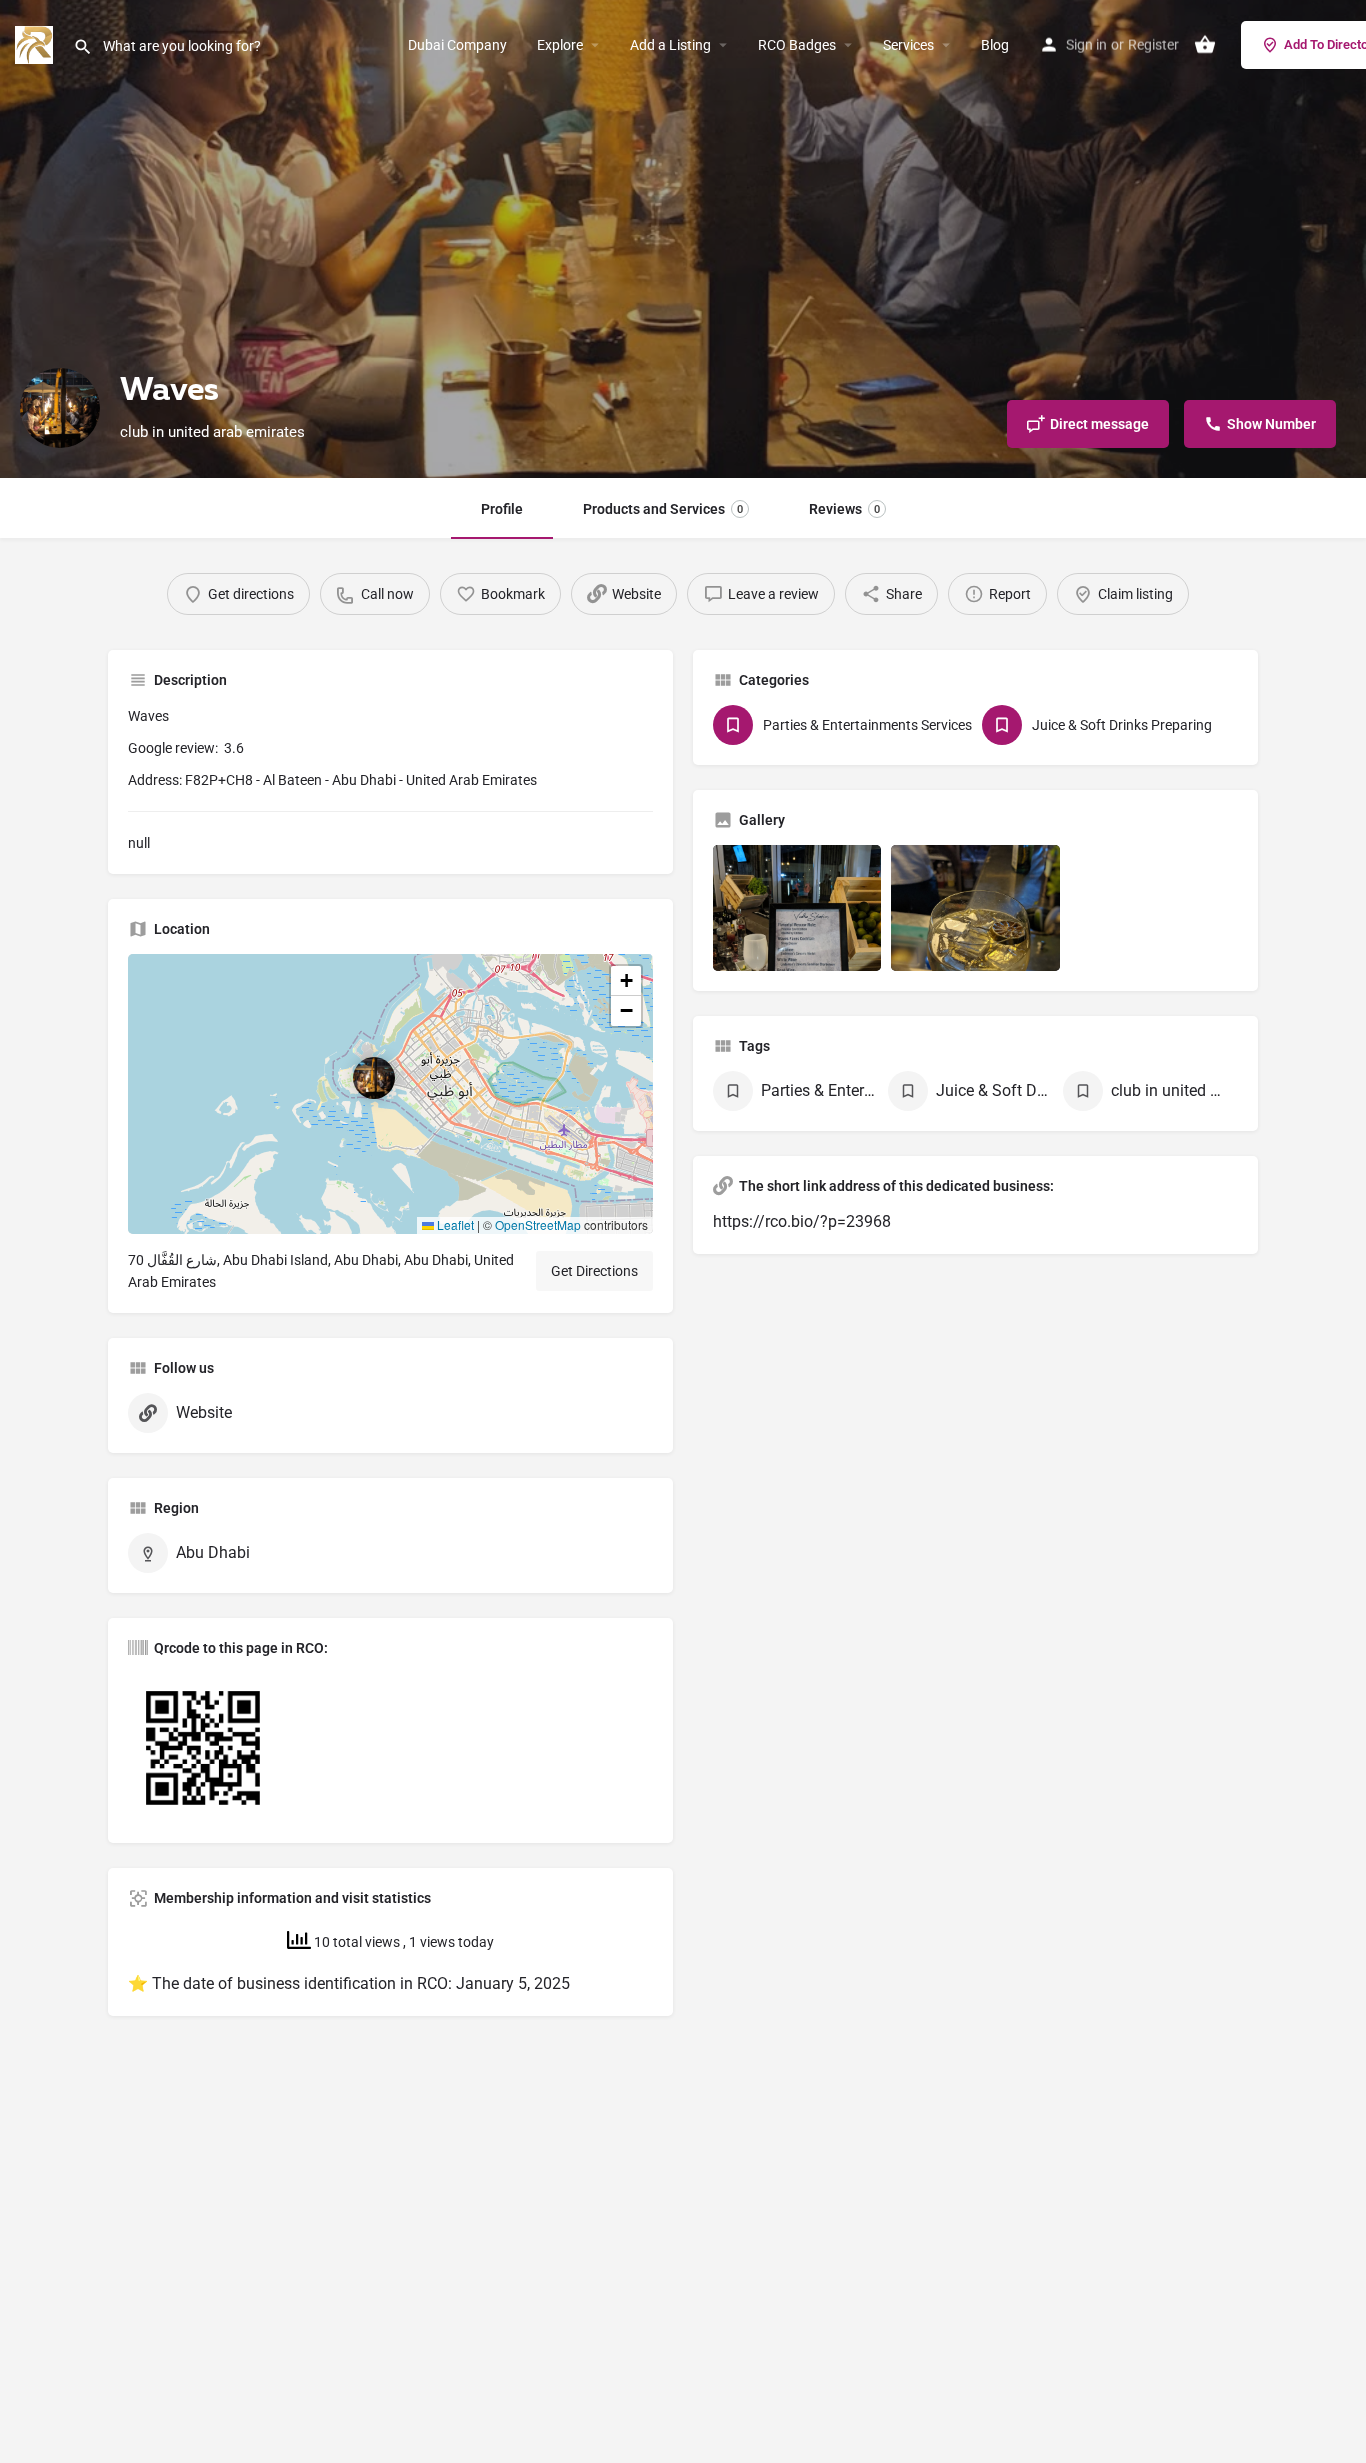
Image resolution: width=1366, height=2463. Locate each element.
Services (908, 45)
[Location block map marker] (374, 1078)
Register (1153, 45)
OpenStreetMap (538, 1224)
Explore (560, 45)
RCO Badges (797, 45)
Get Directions (594, 1271)
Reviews (844, 509)
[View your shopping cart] (1205, 45)
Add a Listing (670, 45)
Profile (502, 509)
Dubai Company (457, 45)
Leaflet (454, 1224)
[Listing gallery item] (797, 908)
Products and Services (663, 509)
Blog (995, 45)
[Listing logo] (60, 408)
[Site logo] (36, 43)
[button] (390, 1094)
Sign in (1086, 45)
